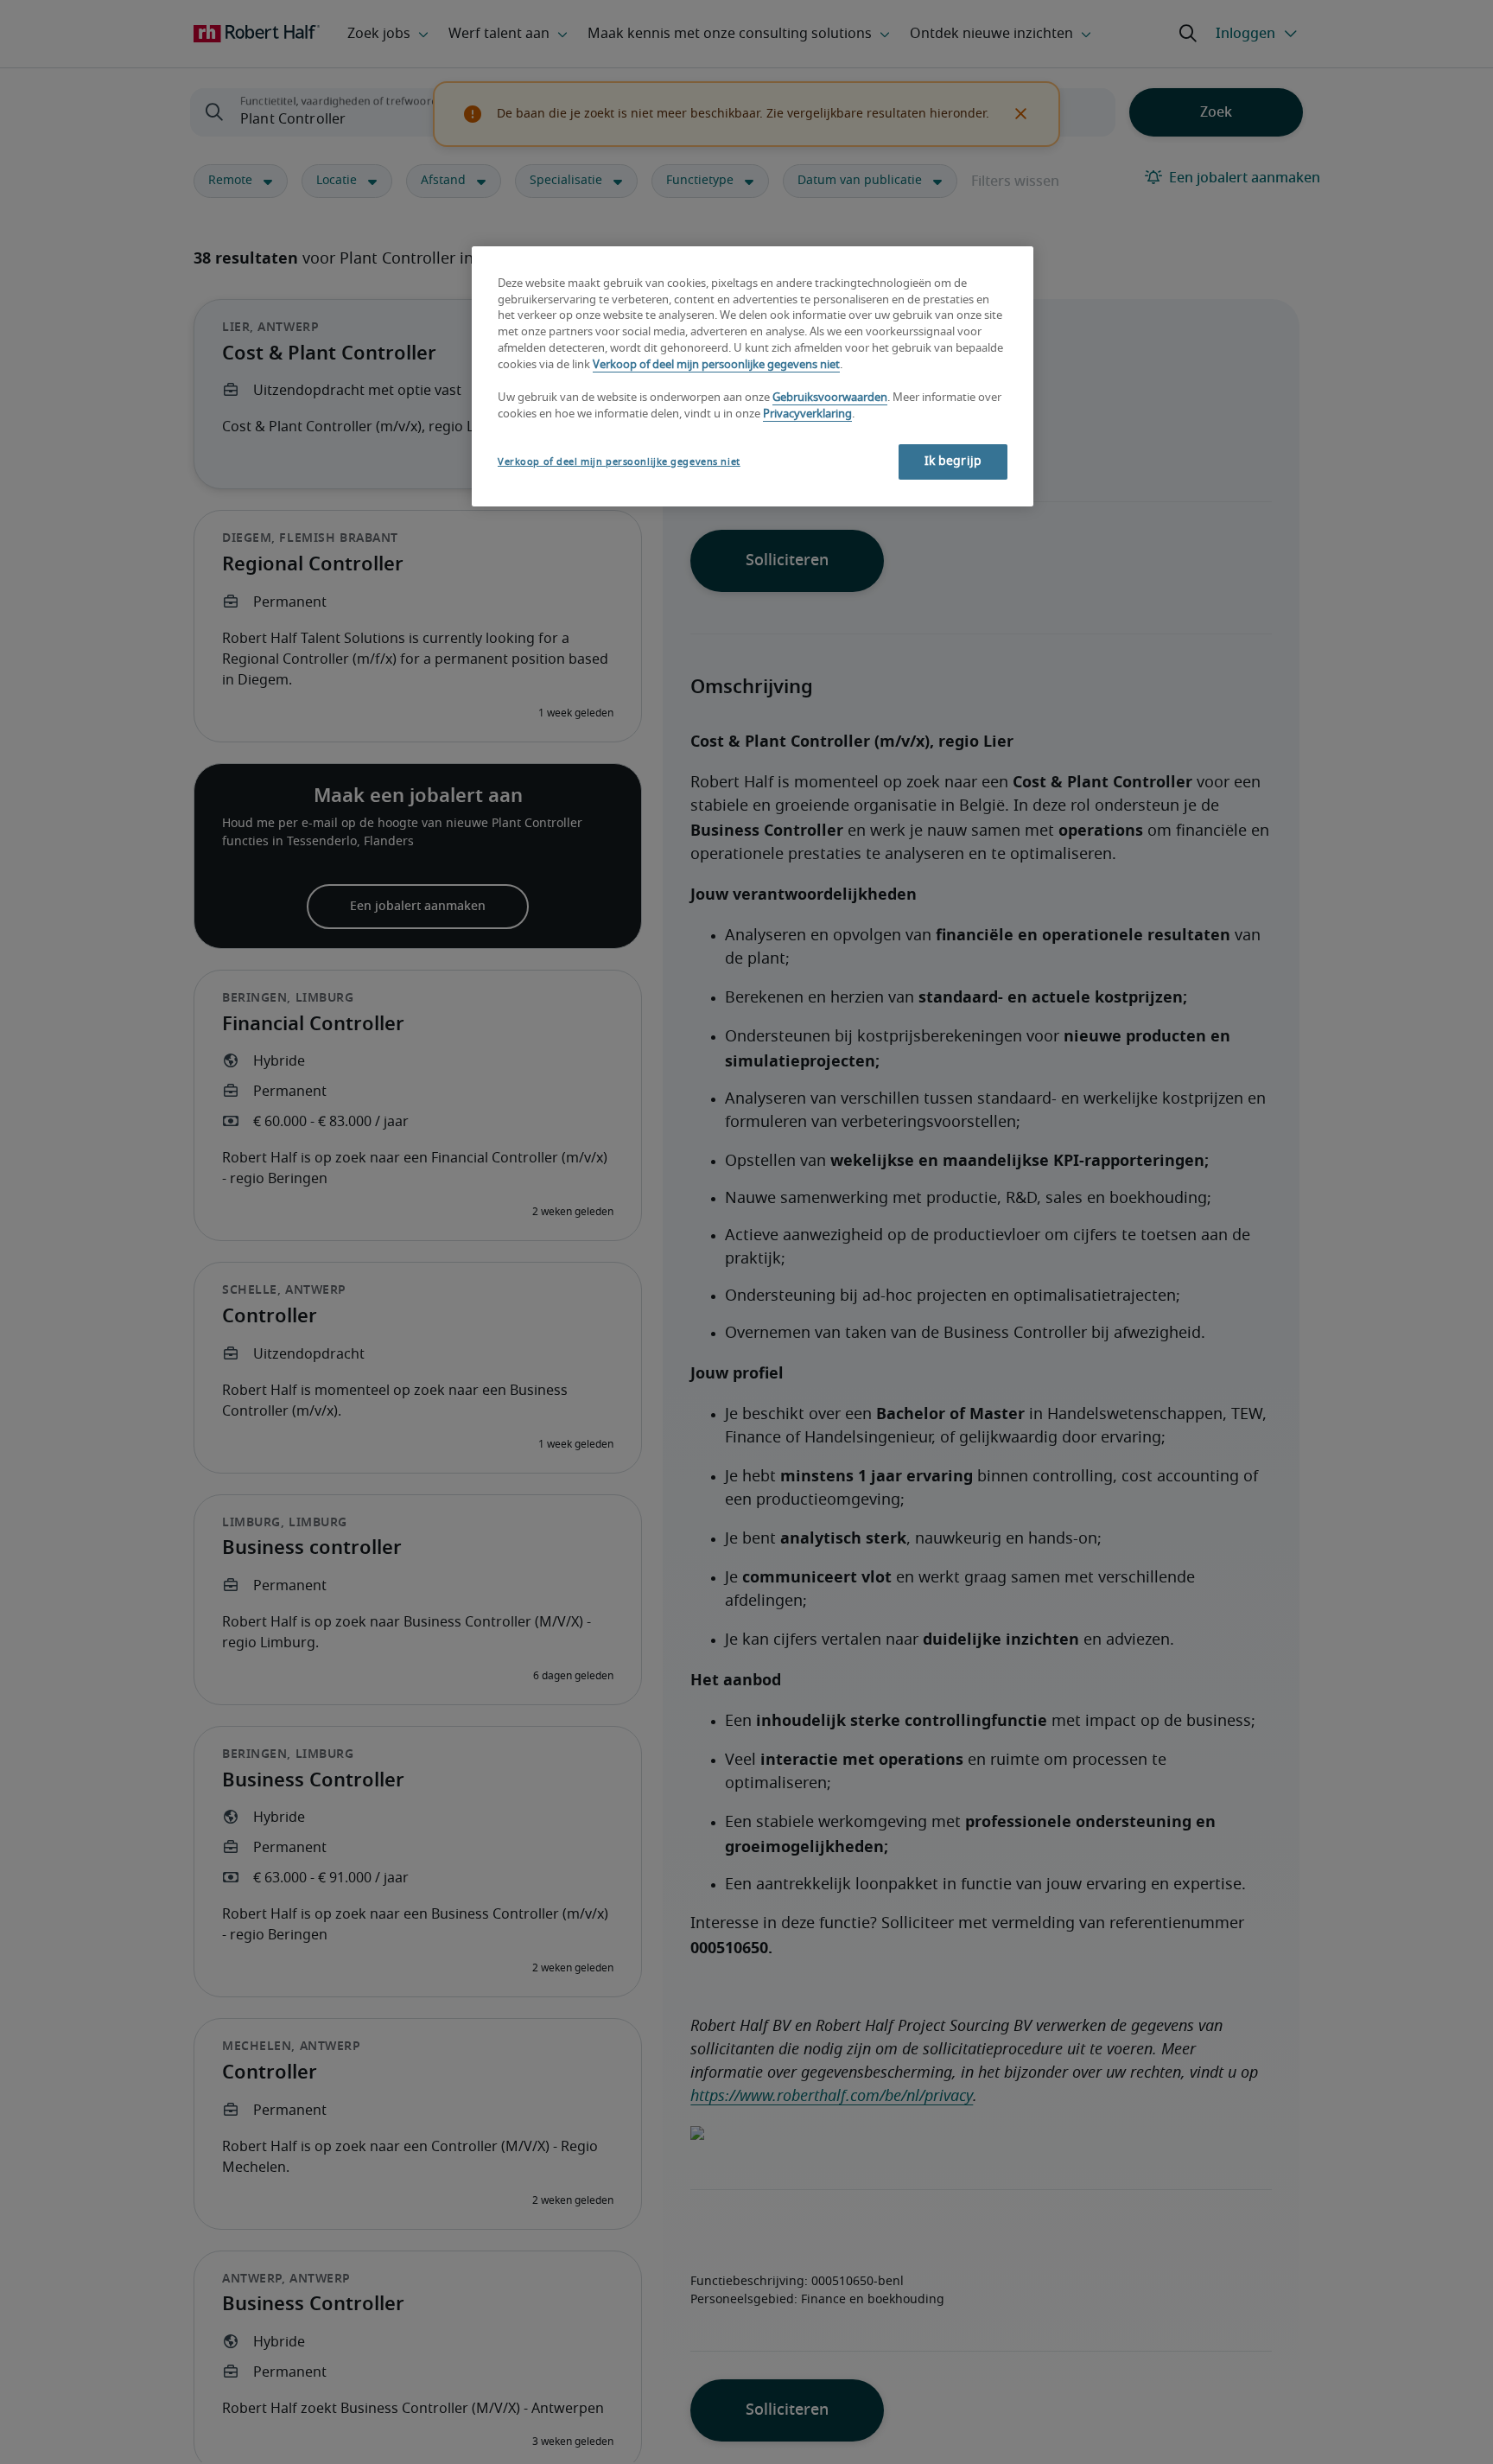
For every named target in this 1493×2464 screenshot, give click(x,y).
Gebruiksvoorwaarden (830, 398)
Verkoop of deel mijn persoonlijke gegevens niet (716, 366)
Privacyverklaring (807, 414)
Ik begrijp (953, 462)
